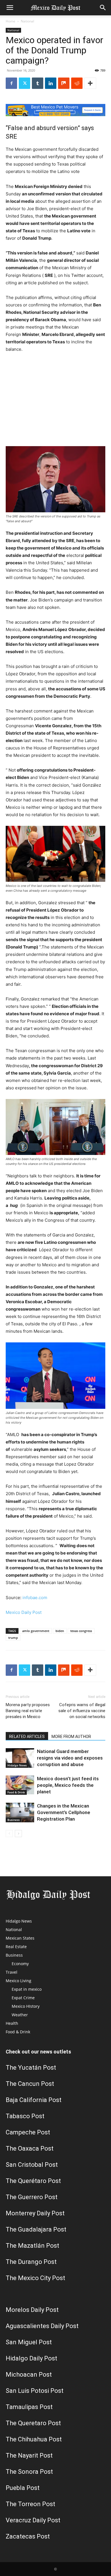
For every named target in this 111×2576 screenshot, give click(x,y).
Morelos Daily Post (32, 2310)
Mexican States (20, 1938)
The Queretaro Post (33, 2423)
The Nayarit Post (29, 2455)
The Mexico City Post (35, 2278)
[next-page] (18, 1834)
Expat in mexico (27, 1989)
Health (12, 2023)
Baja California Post (34, 2100)
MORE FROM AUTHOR (71, 1737)
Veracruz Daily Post (33, 2520)
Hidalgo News (17, 1765)
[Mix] (64, 83)
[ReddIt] (77, 83)
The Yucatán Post (31, 2068)
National (27, 21)
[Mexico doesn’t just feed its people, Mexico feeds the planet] (20, 1785)
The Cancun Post (30, 2084)
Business (14, 1820)
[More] (90, 83)
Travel (12, 1972)
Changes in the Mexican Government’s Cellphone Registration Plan (64, 1812)
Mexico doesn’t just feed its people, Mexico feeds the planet (68, 1785)
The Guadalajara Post (36, 2229)
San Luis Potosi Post (35, 2391)
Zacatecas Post (28, 2536)
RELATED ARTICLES (27, 1737)
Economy (20, 1964)
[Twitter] (24, 83)
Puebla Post (23, 2488)
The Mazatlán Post (32, 2246)
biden (60, 1631)
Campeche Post (28, 2132)
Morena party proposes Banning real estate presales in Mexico (28, 1711)
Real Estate (16, 1947)
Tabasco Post (25, 2116)
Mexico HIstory (26, 2006)
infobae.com (35, 1598)
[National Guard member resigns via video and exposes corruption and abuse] (20, 1758)
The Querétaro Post (33, 2181)
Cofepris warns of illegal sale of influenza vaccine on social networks (82, 1711)
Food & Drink (16, 1792)
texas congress (81, 1631)
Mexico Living (18, 1981)
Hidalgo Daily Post (31, 2358)
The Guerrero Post (32, 2197)
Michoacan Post (29, 2375)
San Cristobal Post (32, 2165)
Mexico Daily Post (24, 1612)
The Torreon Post (30, 2504)
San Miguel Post (29, 2342)
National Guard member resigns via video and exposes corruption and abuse (70, 1758)
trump (13, 1638)
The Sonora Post (29, 2472)
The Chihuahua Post (34, 2439)
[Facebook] (11, 83)
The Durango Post (31, 2262)
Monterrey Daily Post (35, 2213)
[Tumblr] (38, 83)
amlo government (36, 1631)
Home (11, 21)
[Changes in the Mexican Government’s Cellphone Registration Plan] (20, 1813)
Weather (20, 2015)
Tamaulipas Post (29, 2407)
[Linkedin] (51, 83)
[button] (10, 8)
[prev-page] (9, 1834)
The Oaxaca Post (30, 2148)
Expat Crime (23, 1998)
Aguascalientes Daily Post (42, 2326)
